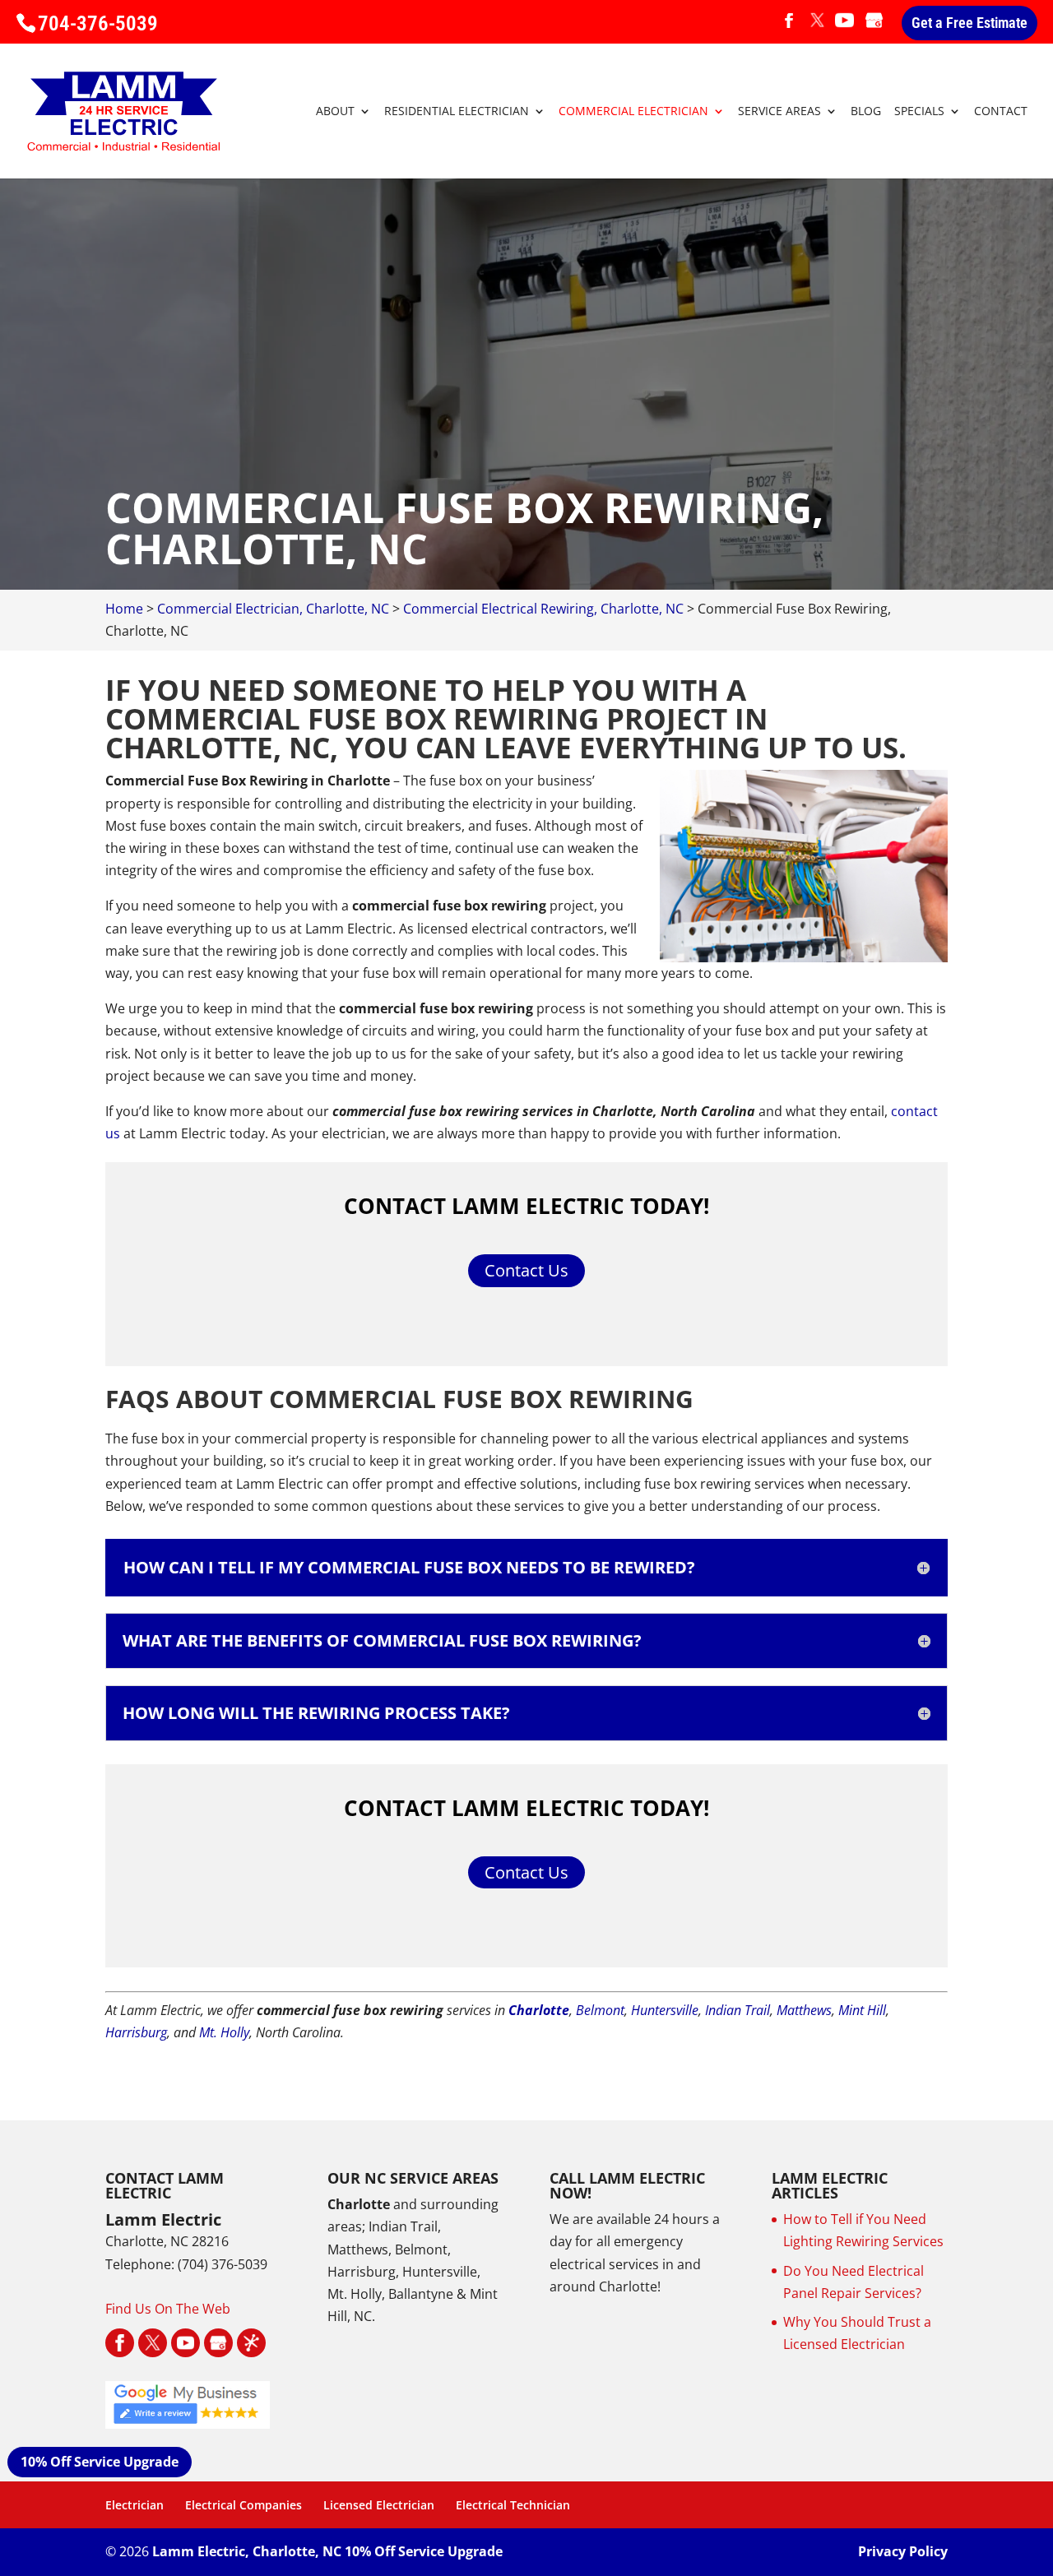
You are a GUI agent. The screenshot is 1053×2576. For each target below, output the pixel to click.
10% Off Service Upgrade (100, 2462)
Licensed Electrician (379, 2505)
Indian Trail (738, 2010)
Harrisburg (136, 2032)
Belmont (600, 2010)
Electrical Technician (513, 2505)
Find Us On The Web (168, 2309)
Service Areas (779, 112)
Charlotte (539, 2010)
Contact (1001, 112)
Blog (866, 112)
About (335, 112)
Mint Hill (862, 2010)
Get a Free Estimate (970, 23)
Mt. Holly (224, 2032)
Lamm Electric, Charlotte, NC (247, 2551)
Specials (919, 112)
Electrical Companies (244, 2505)
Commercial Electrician (633, 112)
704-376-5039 (98, 23)
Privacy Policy (903, 2551)
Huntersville (665, 2010)
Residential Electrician (457, 112)
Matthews (804, 2010)
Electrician (135, 2505)
